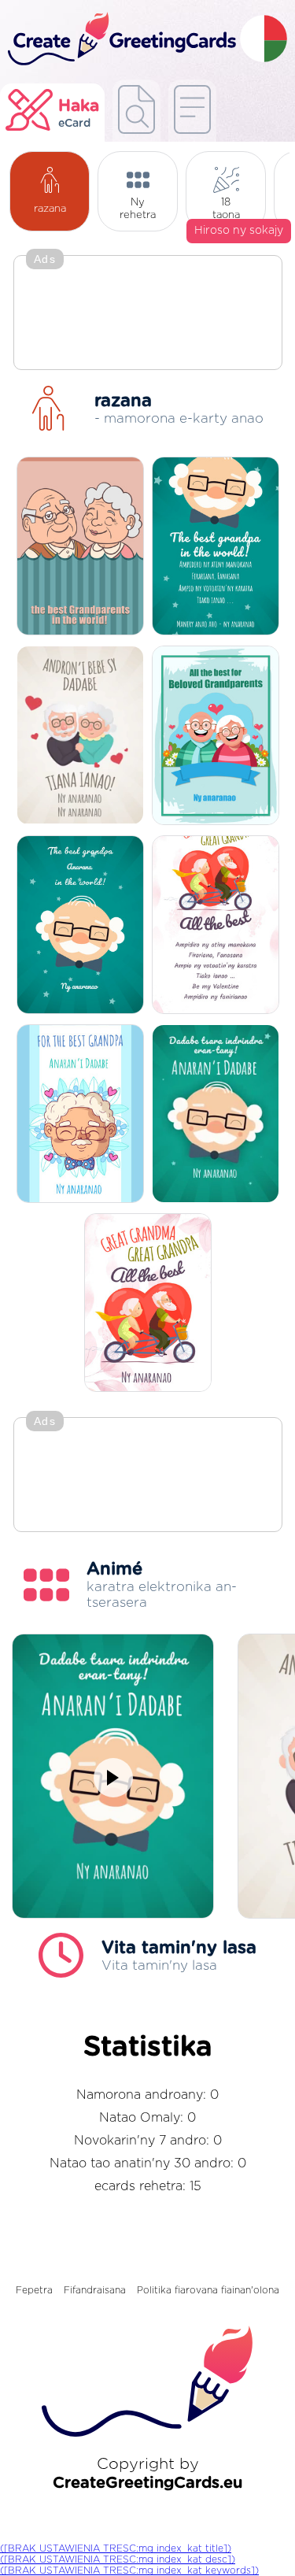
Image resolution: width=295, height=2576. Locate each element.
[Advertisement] (148, 314)
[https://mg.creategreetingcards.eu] (120, 40)
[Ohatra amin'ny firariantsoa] (136, 111)
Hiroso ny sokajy (239, 231)
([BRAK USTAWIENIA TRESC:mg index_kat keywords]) (129, 2570)
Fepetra (34, 2290)
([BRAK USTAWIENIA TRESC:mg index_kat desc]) (118, 2559)
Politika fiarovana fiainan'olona (208, 2290)
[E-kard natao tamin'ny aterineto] (192, 111)
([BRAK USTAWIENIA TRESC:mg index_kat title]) (116, 2548)
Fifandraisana (95, 2290)
